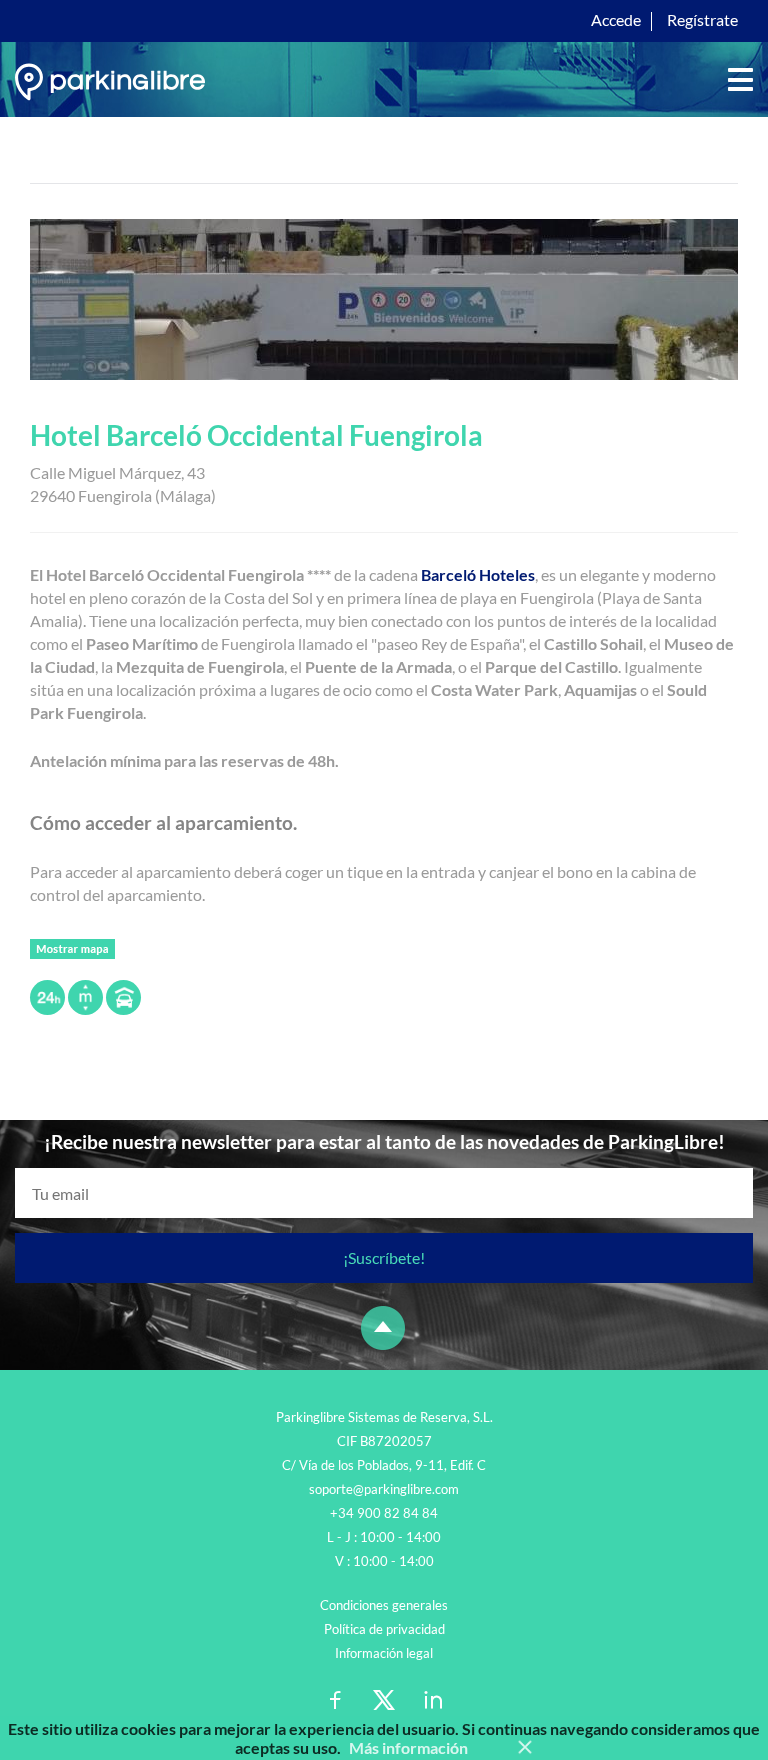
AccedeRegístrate (664, 19)
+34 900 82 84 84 (384, 1513)
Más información (408, 1747)
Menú (740, 79)
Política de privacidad (384, 1629)
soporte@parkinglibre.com (384, 1489)
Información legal (384, 1653)
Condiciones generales (384, 1605)
